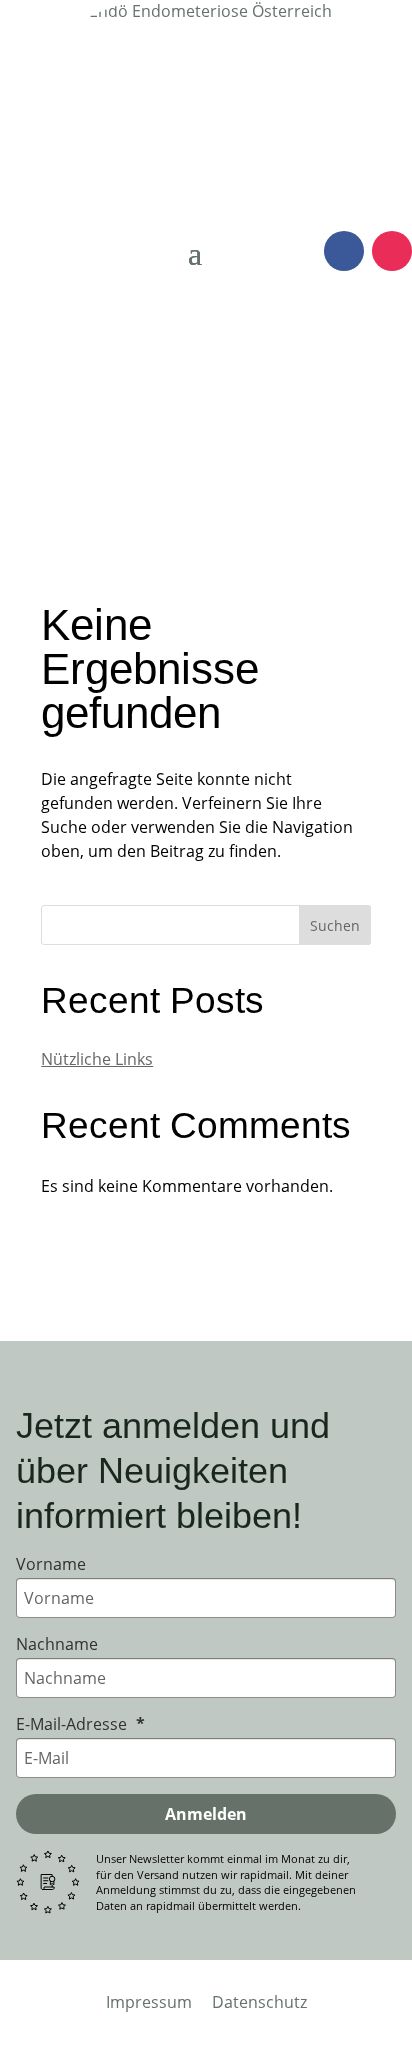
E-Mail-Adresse (73, 1724)
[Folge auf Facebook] (344, 251)
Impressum (149, 2002)
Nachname (57, 1644)
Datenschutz (259, 2002)
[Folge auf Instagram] (392, 251)
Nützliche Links (97, 1059)
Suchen (335, 925)
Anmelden (206, 1814)
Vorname (51, 1564)
